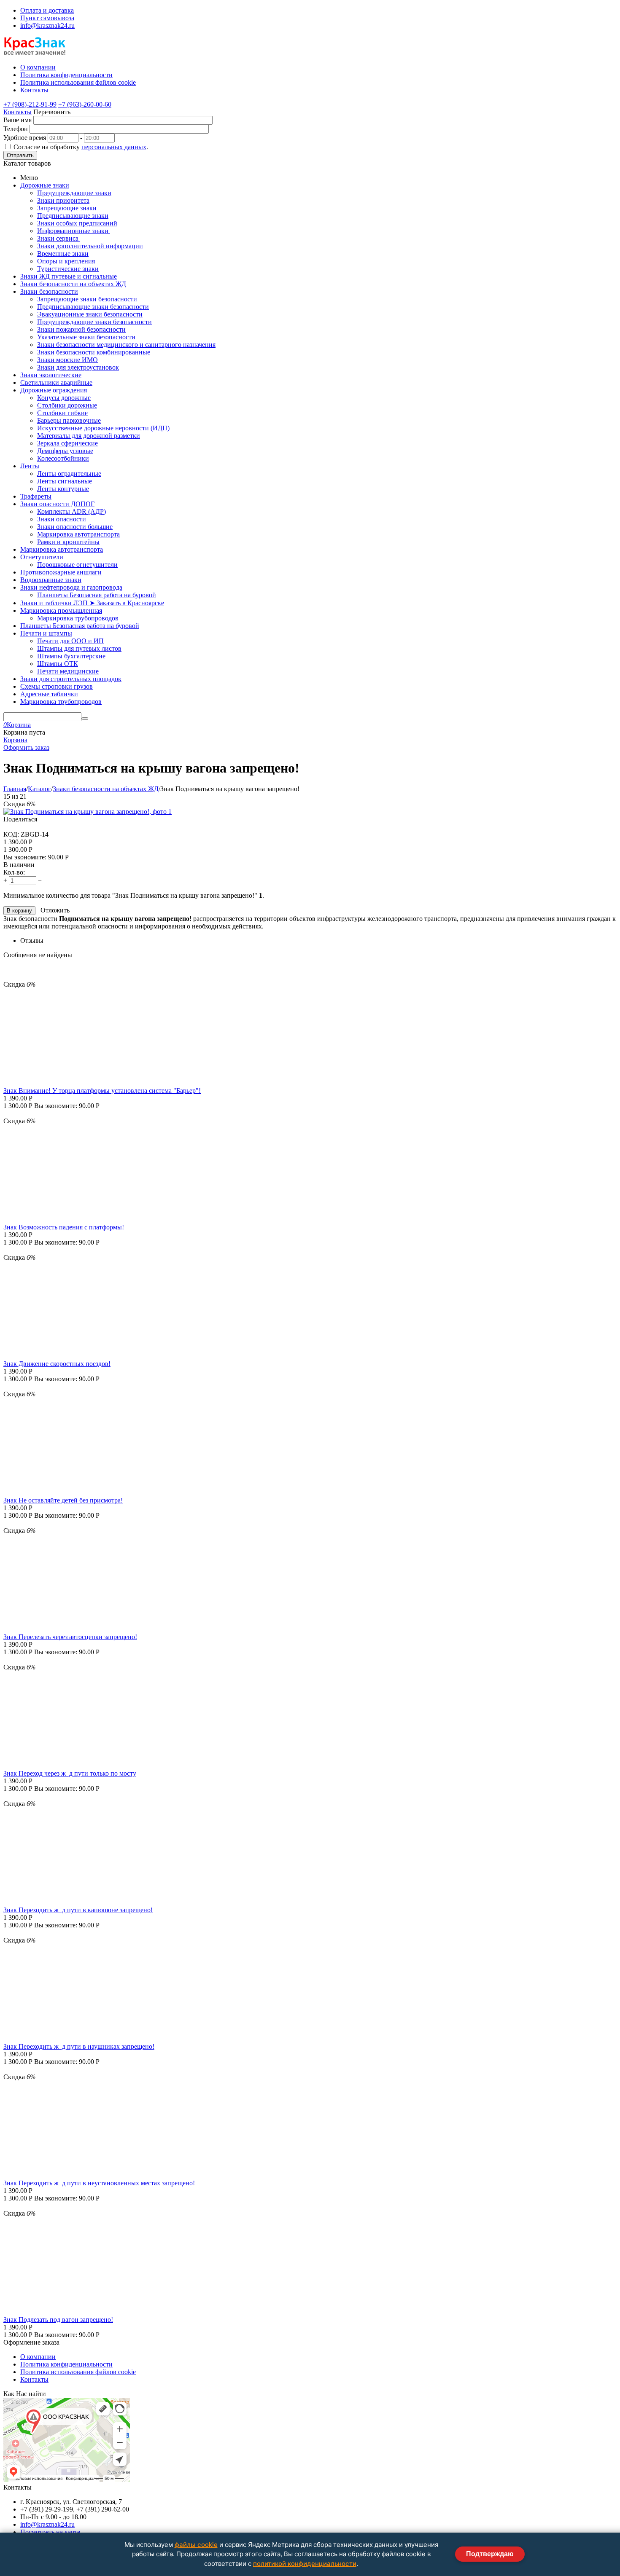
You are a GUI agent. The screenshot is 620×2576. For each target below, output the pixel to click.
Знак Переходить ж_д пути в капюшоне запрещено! (78, 1910)
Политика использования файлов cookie (78, 2372)
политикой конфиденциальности (305, 2564)
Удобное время (25, 138)
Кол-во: (14, 872)
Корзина (15, 740)
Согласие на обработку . (81, 147)
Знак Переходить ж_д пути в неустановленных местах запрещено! (99, 2183)
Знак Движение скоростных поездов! (57, 1364)
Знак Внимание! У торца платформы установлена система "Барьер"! (102, 1091)
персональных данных (114, 147)
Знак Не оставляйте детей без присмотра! (63, 1500)
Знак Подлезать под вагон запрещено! (58, 2320)
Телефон (16, 129)
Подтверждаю (490, 2554)
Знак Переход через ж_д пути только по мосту (70, 1773)
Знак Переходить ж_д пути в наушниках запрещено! (79, 2046)
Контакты (18, 112)
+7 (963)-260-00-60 (85, 104)
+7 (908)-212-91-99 (30, 104)
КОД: (11, 834)
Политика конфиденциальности (66, 2364)
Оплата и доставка (47, 10)
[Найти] (85, 719)
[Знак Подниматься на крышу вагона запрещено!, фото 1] (88, 812)
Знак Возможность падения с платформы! (64, 1227)
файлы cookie (196, 2545)
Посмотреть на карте (50, 2532)
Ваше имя (18, 120)
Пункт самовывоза (47, 18)
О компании (38, 2357)
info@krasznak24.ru (47, 25)
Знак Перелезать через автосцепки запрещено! (70, 1637)
